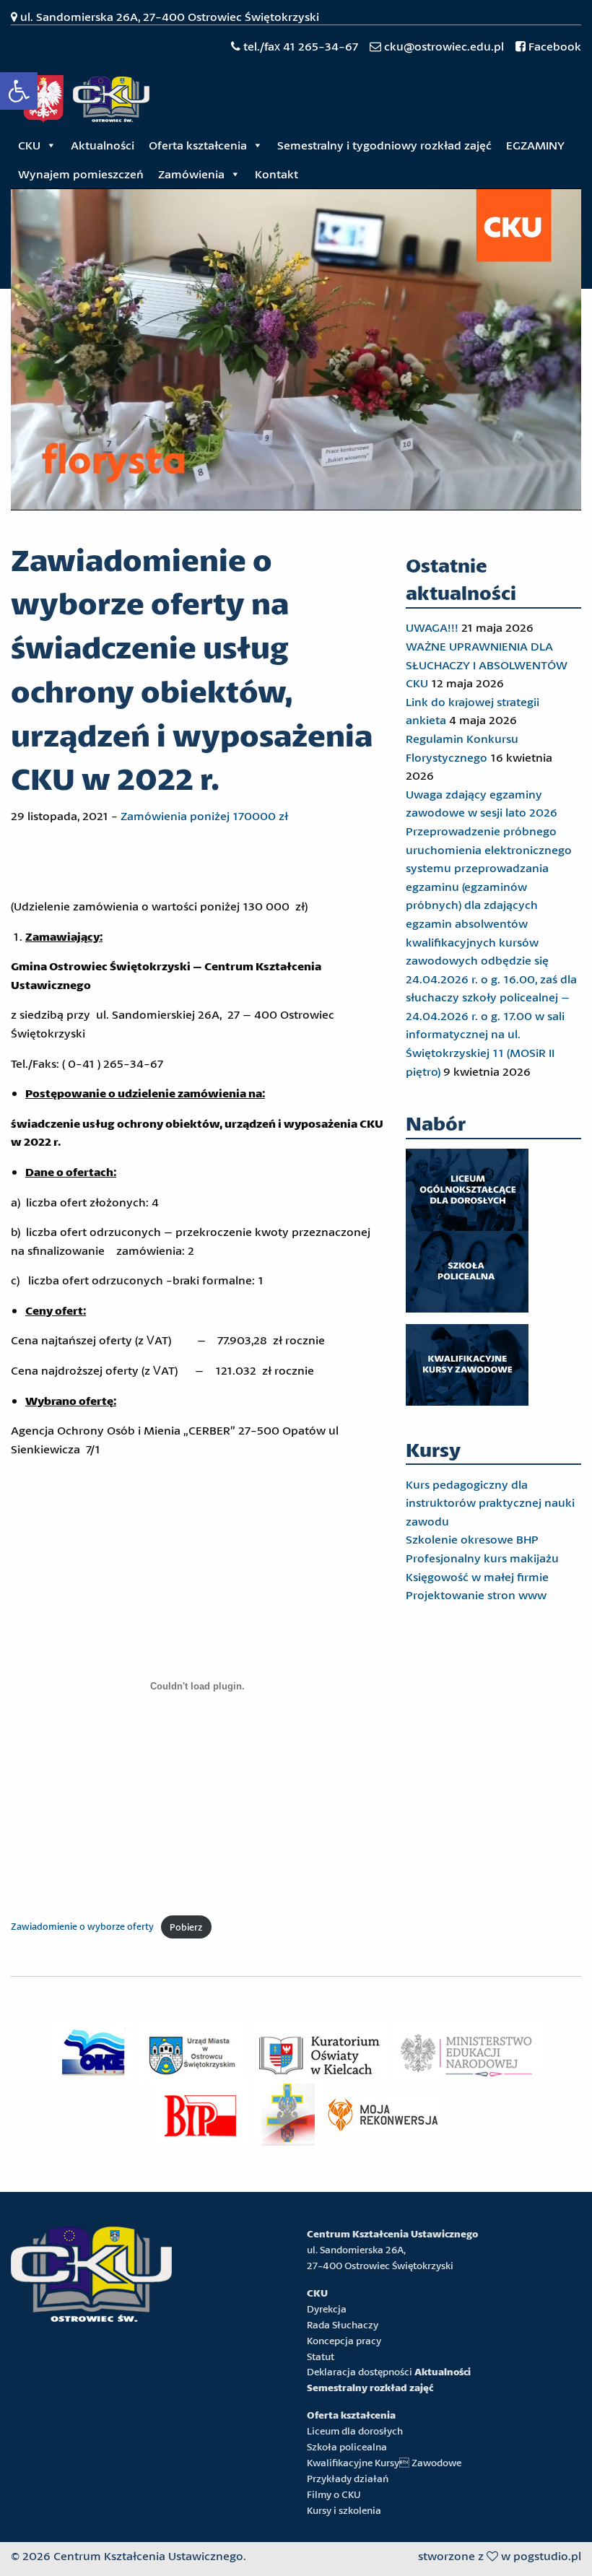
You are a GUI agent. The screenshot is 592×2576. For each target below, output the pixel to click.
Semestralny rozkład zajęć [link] (370, 2388)
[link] (19, 91)
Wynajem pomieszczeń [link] (81, 174)
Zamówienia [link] (191, 174)
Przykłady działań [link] (348, 2479)
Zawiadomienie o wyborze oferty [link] (82, 1927)
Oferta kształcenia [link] (198, 145)
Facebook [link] (553, 46)
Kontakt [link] (277, 174)
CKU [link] (29, 145)
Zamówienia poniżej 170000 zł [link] (204, 815)
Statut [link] (321, 2357)
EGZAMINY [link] (535, 145)
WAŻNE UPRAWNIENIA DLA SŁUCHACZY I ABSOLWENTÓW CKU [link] (487, 664)
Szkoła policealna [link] (347, 2447)
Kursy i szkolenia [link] (344, 2510)
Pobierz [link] (186, 1927)
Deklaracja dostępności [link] (360, 2372)
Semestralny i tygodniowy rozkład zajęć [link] (384, 145)
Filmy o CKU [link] (334, 2494)
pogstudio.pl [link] (547, 2555)
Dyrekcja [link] (327, 2309)
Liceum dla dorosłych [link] (355, 2431)
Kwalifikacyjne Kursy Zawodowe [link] (384, 2463)
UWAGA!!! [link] (432, 627)
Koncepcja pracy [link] (344, 2341)
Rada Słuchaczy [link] (343, 2325)
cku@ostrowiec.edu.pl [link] (444, 46)
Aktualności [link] (103, 145)
